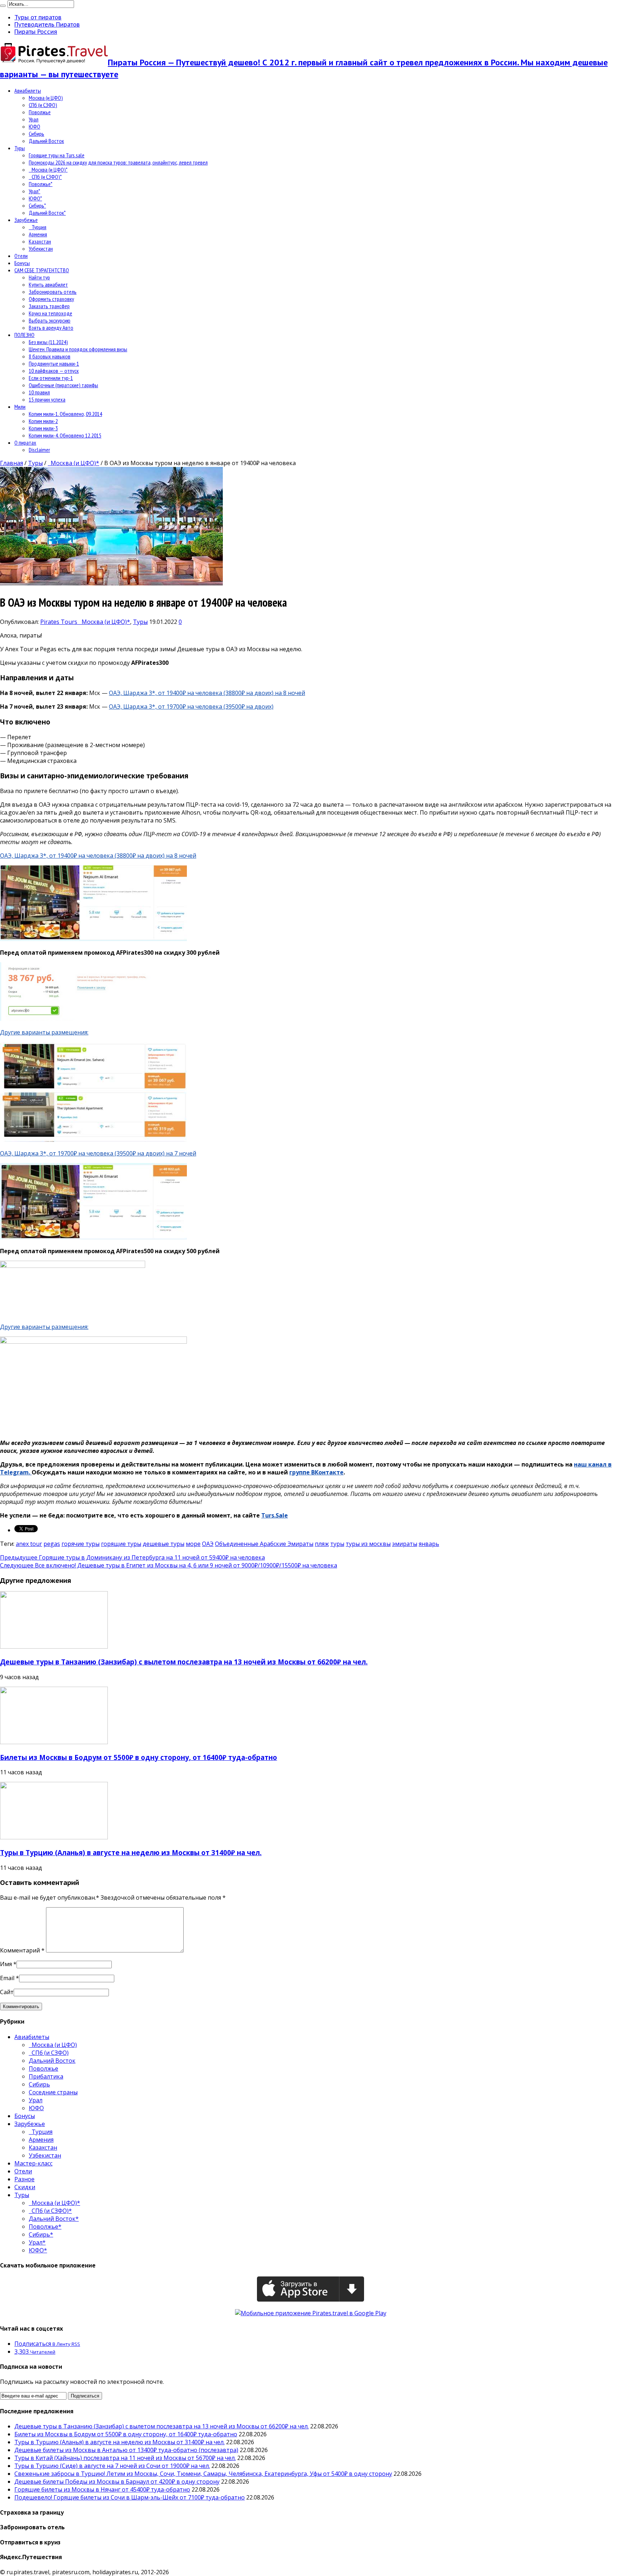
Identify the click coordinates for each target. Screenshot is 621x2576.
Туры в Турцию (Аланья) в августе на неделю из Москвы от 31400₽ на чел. (131, 1852)
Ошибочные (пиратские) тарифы (63, 385)
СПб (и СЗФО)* (45, 177)
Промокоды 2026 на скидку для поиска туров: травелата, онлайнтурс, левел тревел (118, 162)
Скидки (25, 2187)
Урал (34, 119)
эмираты (405, 1544)
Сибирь (36, 134)
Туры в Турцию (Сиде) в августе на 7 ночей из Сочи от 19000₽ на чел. (112, 2466)
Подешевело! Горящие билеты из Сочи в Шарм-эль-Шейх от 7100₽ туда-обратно (130, 2497)
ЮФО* (35, 198)
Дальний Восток (46, 141)
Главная (11, 463)
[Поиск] (3, 6)
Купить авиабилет (48, 284)
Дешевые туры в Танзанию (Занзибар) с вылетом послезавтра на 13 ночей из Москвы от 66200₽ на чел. (184, 1662)
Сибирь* (37, 205)
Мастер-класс (33, 2163)
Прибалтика (46, 2076)
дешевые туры (164, 1544)
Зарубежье (26, 220)
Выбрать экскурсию (50, 320)
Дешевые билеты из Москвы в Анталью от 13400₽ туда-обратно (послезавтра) (126, 2450)
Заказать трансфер (49, 306)
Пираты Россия (36, 32)
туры (337, 1544)
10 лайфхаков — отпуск (54, 371)
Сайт (7, 1992)
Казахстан (40, 241)
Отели (21, 256)
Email (7, 1978)
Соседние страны (53, 2092)
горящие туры (121, 1544)
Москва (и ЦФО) (46, 98)
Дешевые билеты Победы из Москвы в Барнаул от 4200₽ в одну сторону (117, 2482)
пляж (322, 1544)
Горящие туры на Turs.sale (57, 155)
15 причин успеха (47, 399)
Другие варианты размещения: (44, 1032)
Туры (20, 148)
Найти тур (39, 277)
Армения (38, 234)
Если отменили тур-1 (51, 378)
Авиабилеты (28, 91)
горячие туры (80, 1544)
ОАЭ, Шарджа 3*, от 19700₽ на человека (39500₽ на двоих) (191, 706)
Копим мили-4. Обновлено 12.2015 (65, 435)
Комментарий (22, 1950)
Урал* (34, 191)
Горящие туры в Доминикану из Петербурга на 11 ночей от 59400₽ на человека (132, 1557)
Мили (20, 407)
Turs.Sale (275, 1515)
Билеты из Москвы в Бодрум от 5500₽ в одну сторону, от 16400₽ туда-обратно (139, 1757)
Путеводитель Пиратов (47, 24)
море (193, 1544)
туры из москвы (368, 1544)
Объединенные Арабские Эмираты (264, 1544)
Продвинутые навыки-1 (54, 363)
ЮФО (34, 126)
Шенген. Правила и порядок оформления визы (78, 349)
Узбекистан (41, 249)
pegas (52, 1544)
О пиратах (25, 443)
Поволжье (40, 112)
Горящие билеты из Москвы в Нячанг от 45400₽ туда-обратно (102, 2489)
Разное (24, 2179)
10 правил (39, 392)
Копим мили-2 (43, 421)
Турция (38, 227)
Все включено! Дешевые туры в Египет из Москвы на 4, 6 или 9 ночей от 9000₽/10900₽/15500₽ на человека (169, 1565)
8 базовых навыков (50, 356)
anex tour (29, 1544)
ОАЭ (208, 1544)
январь (429, 1544)
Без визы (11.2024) (48, 342)
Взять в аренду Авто (51, 328)
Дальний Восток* (47, 213)
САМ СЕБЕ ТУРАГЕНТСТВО (42, 270)
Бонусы (22, 263)
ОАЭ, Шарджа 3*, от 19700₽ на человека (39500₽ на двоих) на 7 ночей (98, 1153)
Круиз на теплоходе (50, 313)
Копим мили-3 (43, 428)
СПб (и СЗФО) (43, 105)
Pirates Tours (59, 622)
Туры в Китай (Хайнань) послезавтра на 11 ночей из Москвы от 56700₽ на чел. (125, 2458)
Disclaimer (39, 450)
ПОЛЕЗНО (24, 335)
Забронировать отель (53, 292)
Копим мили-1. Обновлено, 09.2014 (65, 414)
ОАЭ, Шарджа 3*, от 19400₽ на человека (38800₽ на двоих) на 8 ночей (207, 693)
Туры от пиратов (38, 17)
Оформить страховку (51, 299)
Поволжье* (41, 184)
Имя (6, 1964)
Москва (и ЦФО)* (48, 170)
